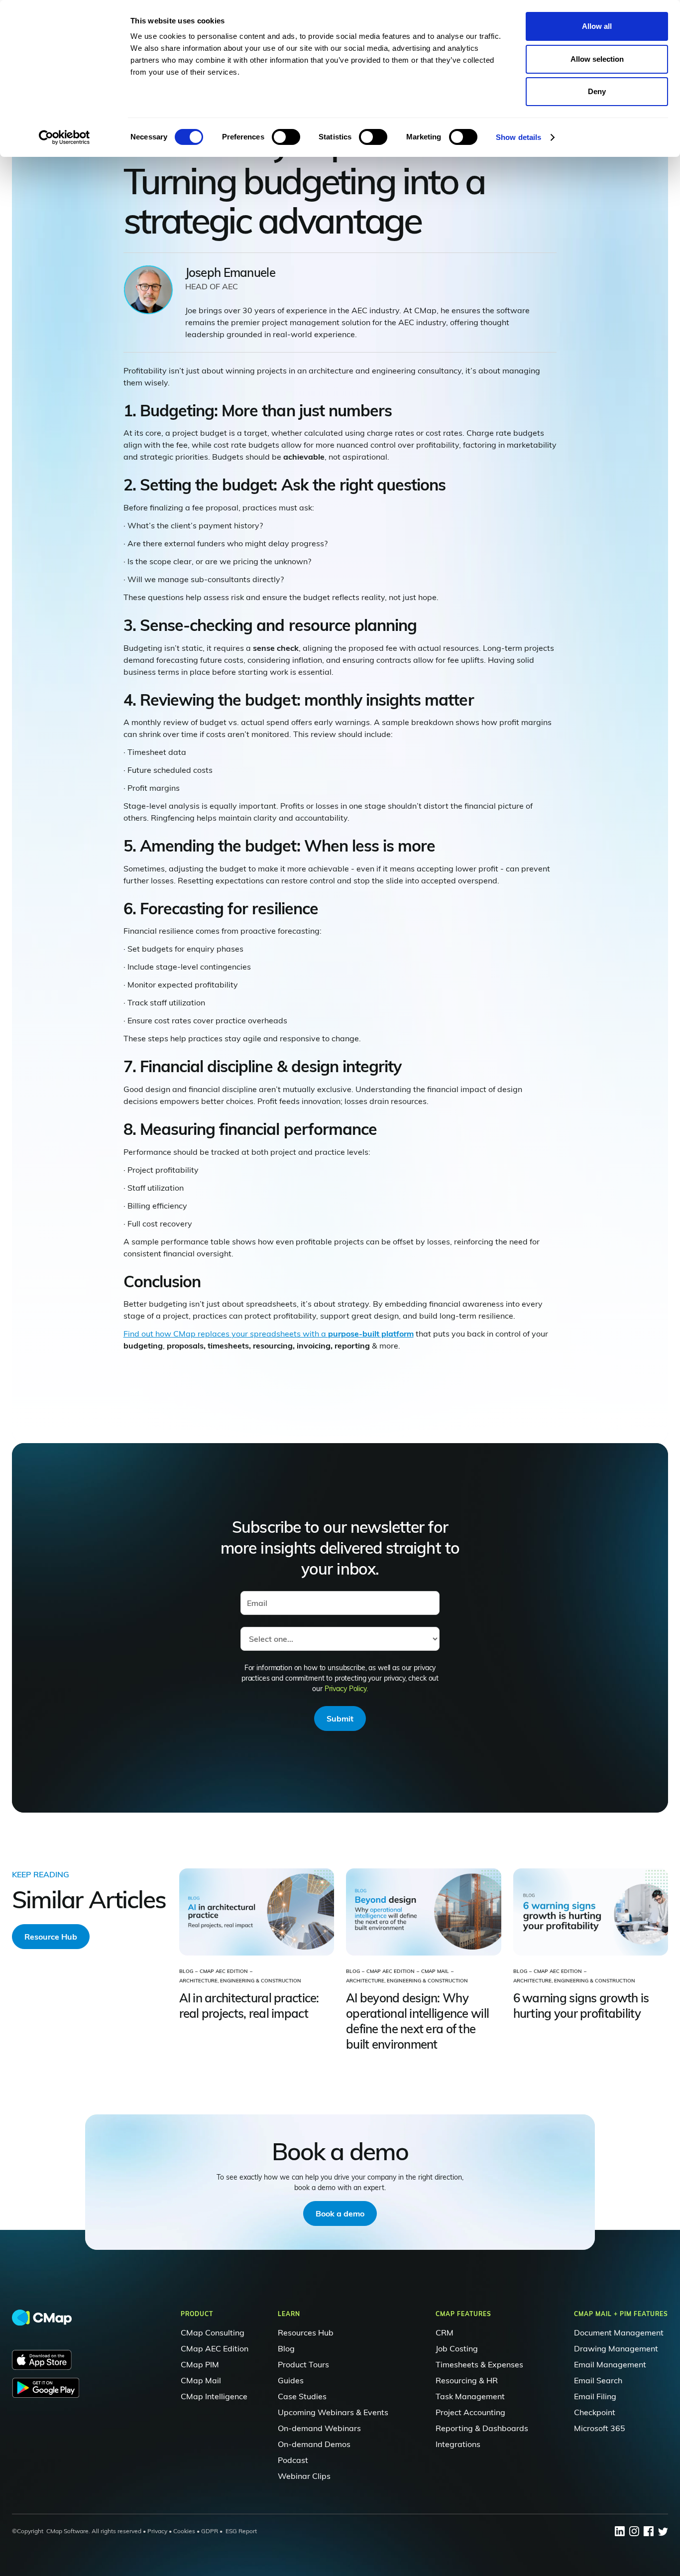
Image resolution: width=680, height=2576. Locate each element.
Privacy (157, 2531)
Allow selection (597, 59)
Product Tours (303, 2364)
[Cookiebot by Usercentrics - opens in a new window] (64, 137)
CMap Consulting (213, 2332)
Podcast (293, 2460)
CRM (445, 2332)
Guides (291, 2380)
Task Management (470, 2396)
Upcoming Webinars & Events (333, 2412)
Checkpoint (595, 2412)
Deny (597, 91)
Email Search (598, 2380)
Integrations (458, 2444)
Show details (518, 137)
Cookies (183, 2531)
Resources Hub (306, 2332)
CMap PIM (200, 2364)
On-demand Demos (314, 2444)
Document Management (619, 2332)
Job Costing (457, 2348)
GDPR (210, 2531)
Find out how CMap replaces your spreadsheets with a (269, 1334)
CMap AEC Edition (215, 2348)
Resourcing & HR (467, 2380)
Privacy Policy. (346, 1689)
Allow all (597, 26)
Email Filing (595, 2396)
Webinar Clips (304, 2476)
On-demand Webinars (319, 2428)
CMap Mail (201, 2380)
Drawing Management (616, 2348)
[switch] (286, 137)
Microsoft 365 (600, 2428)
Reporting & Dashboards (482, 2428)
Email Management (610, 2364)
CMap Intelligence (214, 2396)
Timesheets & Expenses (479, 2364)
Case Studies (302, 2396)
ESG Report (241, 2531)
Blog (286, 2348)
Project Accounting (470, 2412)
